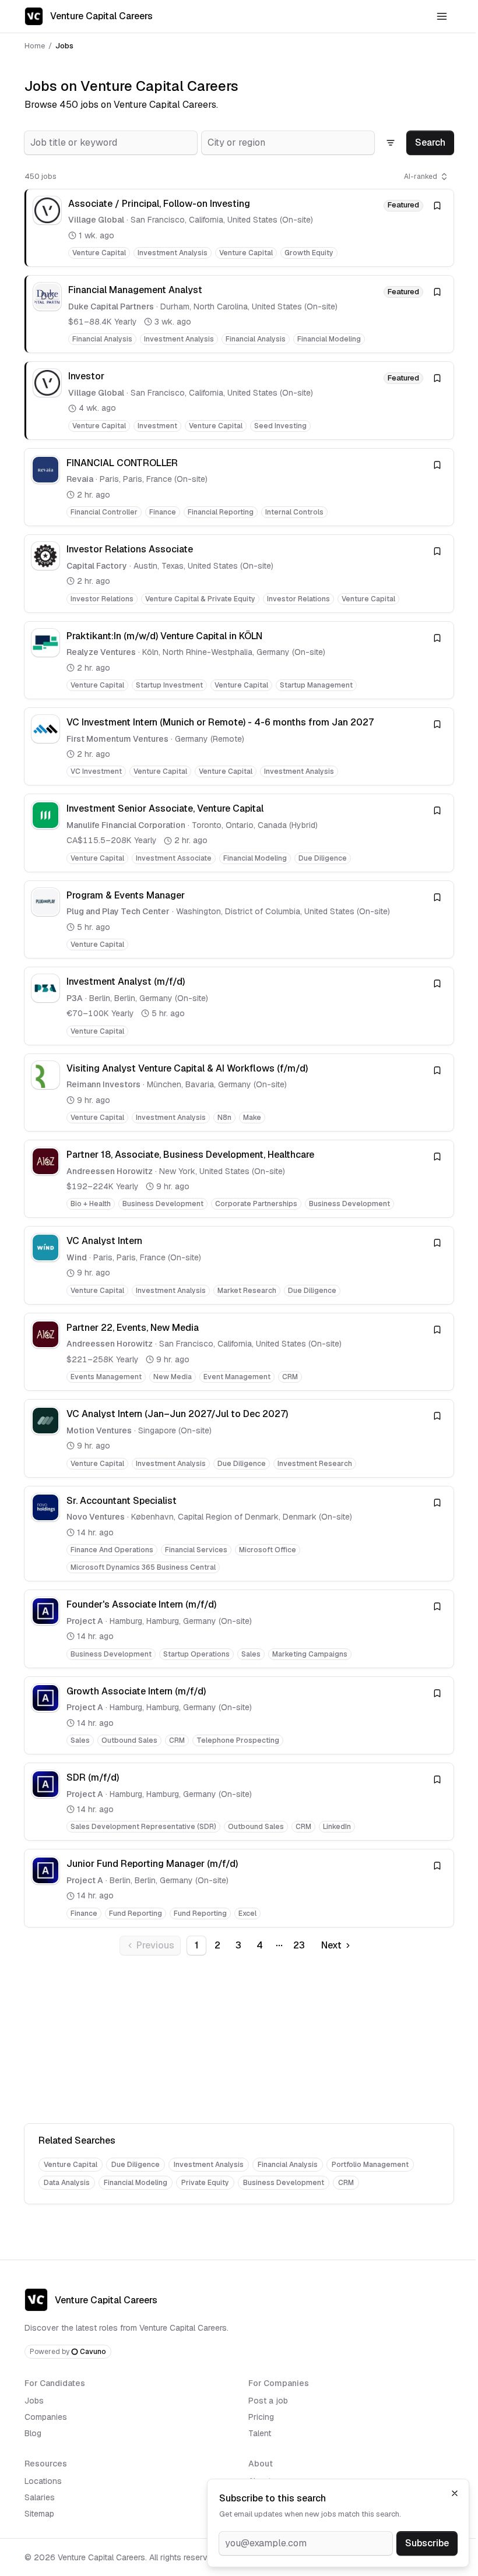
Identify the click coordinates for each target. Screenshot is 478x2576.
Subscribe (427, 2543)
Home (35, 46)
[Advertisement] (239, 2042)
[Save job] (437, 206)
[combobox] (111, 143)
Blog (33, 2433)
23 (299, 1945)
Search (430, 142)
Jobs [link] (64, 46)
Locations (43, 2481)
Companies (46, 2417)
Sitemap (39, 2514)
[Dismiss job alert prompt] (455, 2493)
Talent (260, 2433)
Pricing (261, 2417)
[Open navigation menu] (442, 16)
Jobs (34, 2401)
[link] (239, 228)
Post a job (268, 2401)
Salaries (40, 2497)
